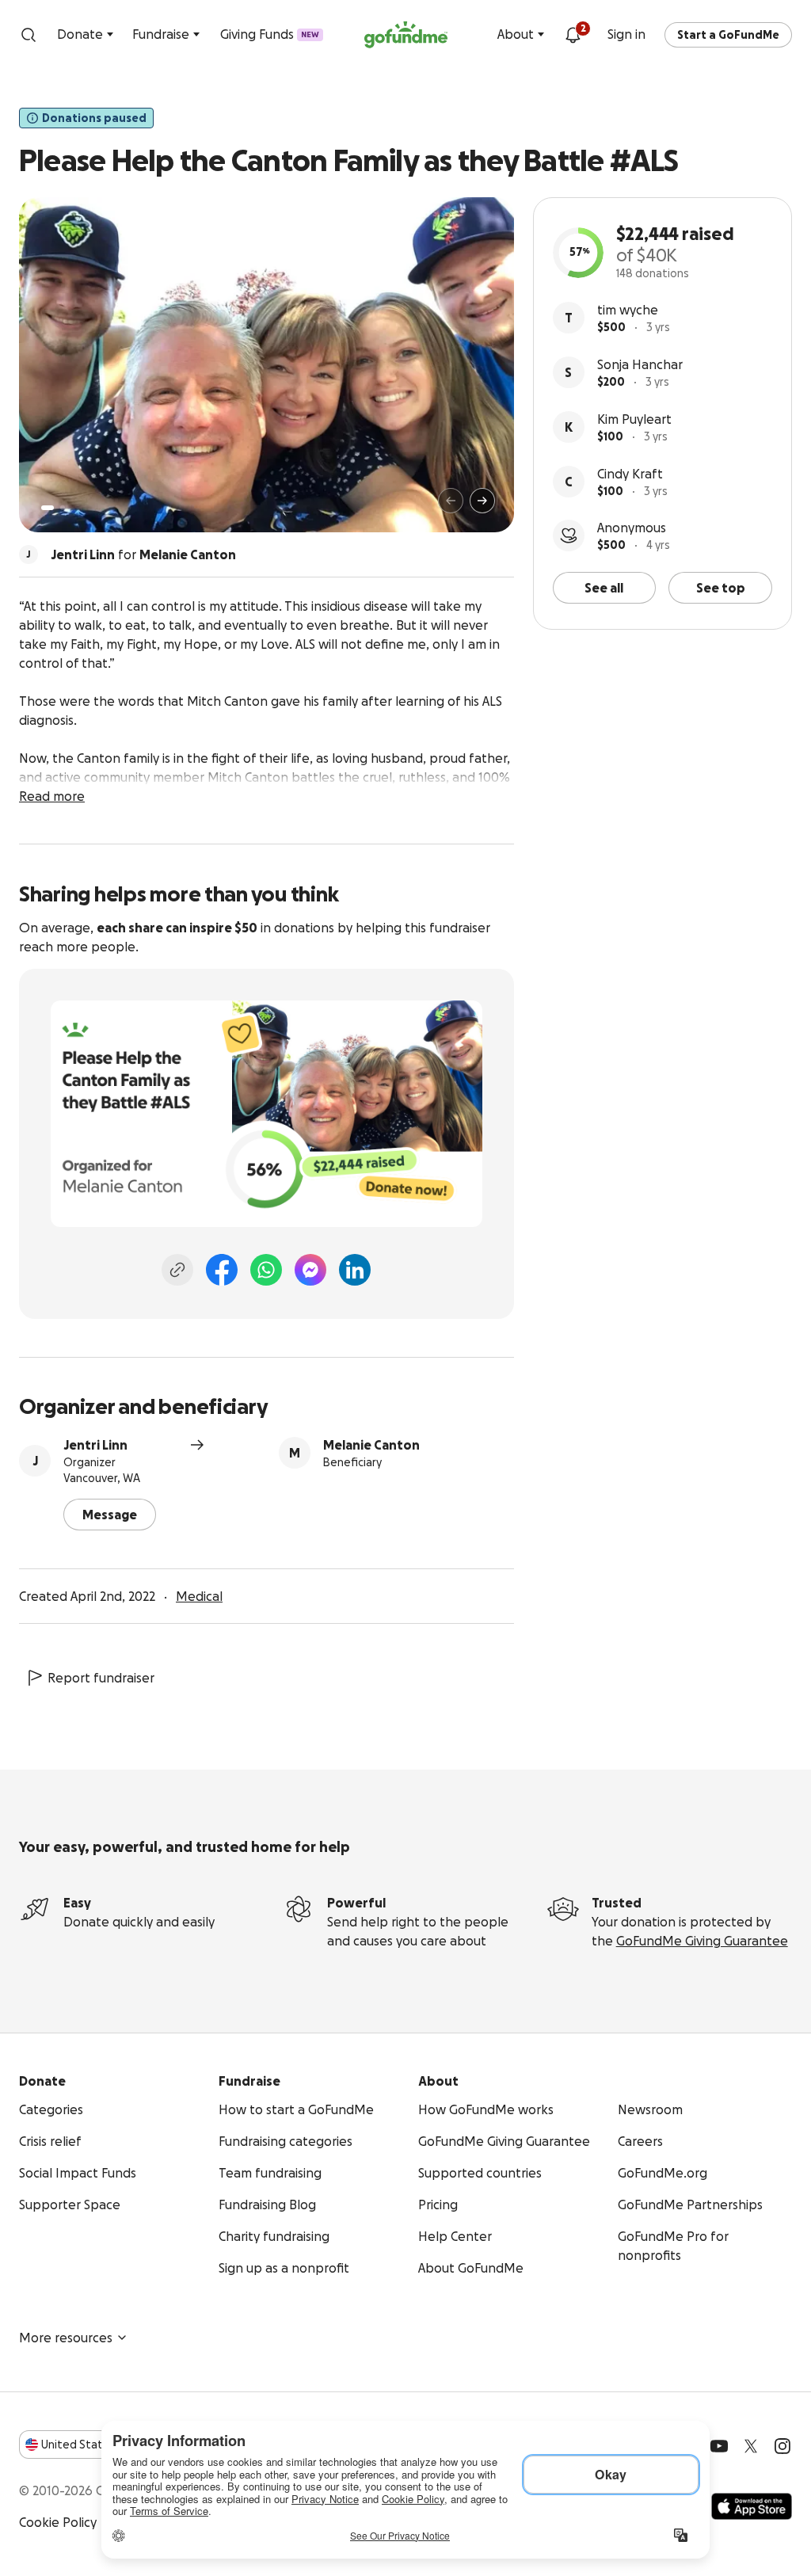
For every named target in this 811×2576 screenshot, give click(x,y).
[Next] (482, 501)
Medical (199, 1596)
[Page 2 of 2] (63, 508)
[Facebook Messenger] (310, 1270)
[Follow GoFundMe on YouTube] (719, 2446)
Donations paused (94, 118)
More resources (66, 2338)
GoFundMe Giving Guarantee (702, 1941)
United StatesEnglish (101, 2445)
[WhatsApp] (266, 1270)
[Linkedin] (355, 1270)
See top (721, 588)
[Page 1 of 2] (48, 508)
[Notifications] (573, 35)
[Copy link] (177, 1270)
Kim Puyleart (634, 419)
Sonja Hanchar (640, 364)
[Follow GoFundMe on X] (751, 2446)
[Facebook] (222, 1270)
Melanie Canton (371, 1445)
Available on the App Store (752, 2506)
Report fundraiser (101, 1678)
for (143, 554)
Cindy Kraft (630, 474)
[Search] (29, 35)
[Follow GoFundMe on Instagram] (782, 2446)
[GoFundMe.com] (406, 35)
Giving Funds (270, 34)
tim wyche (628, 310)
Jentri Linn (95, 1445)
